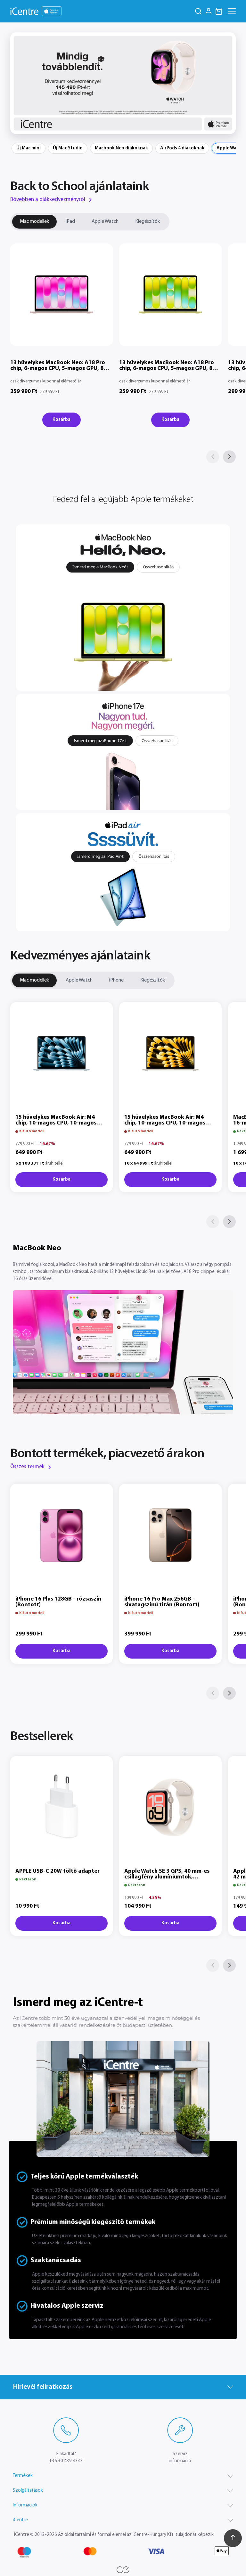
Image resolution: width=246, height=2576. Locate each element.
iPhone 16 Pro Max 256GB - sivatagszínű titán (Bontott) (162, 1602)
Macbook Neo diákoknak (121, 148)
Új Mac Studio (68, 148)
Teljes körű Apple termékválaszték (84, 2177)
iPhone (116, 980)
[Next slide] (227, 83)
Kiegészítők (148, 222)
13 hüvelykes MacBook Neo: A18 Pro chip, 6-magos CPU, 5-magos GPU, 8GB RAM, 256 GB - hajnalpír (61, 369)
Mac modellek (34, 222)
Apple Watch (105, 222)
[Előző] (213, 457)
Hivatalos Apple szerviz (67, 2306)
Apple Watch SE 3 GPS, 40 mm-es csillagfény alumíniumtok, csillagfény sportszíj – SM (167, 1877)
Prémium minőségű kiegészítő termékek (93, 2222)
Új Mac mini (29, 148)
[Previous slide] (19, 83)
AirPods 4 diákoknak (182, 148)
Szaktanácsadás (56, 2260)
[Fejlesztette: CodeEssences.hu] (123, 2570)
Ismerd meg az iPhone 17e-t (100, 740)
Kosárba (61, 420)
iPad (70, 222)
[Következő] (229, 457)
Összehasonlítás (158, 567)
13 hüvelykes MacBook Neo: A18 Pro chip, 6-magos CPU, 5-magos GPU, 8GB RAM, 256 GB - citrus (170, 369)
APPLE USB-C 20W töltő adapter (57, 1871)
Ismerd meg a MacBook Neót (100, 567)
